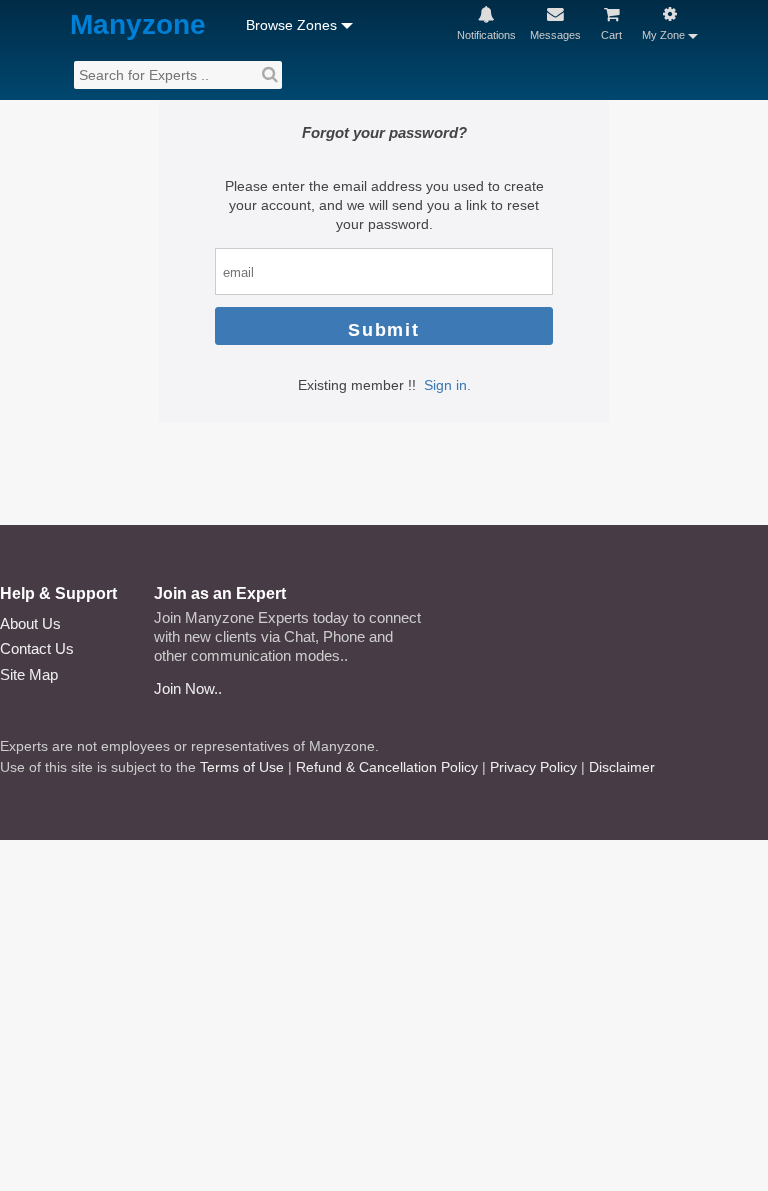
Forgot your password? (384, 132)
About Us (30, 623)
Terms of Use (242, 767)
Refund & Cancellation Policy (387, 767)
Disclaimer (622, 767)
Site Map (29, 674)
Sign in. (447, 385)
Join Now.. (188, 688)
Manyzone (138, 25)
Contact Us (37, 648)
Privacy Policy (533, 767)
